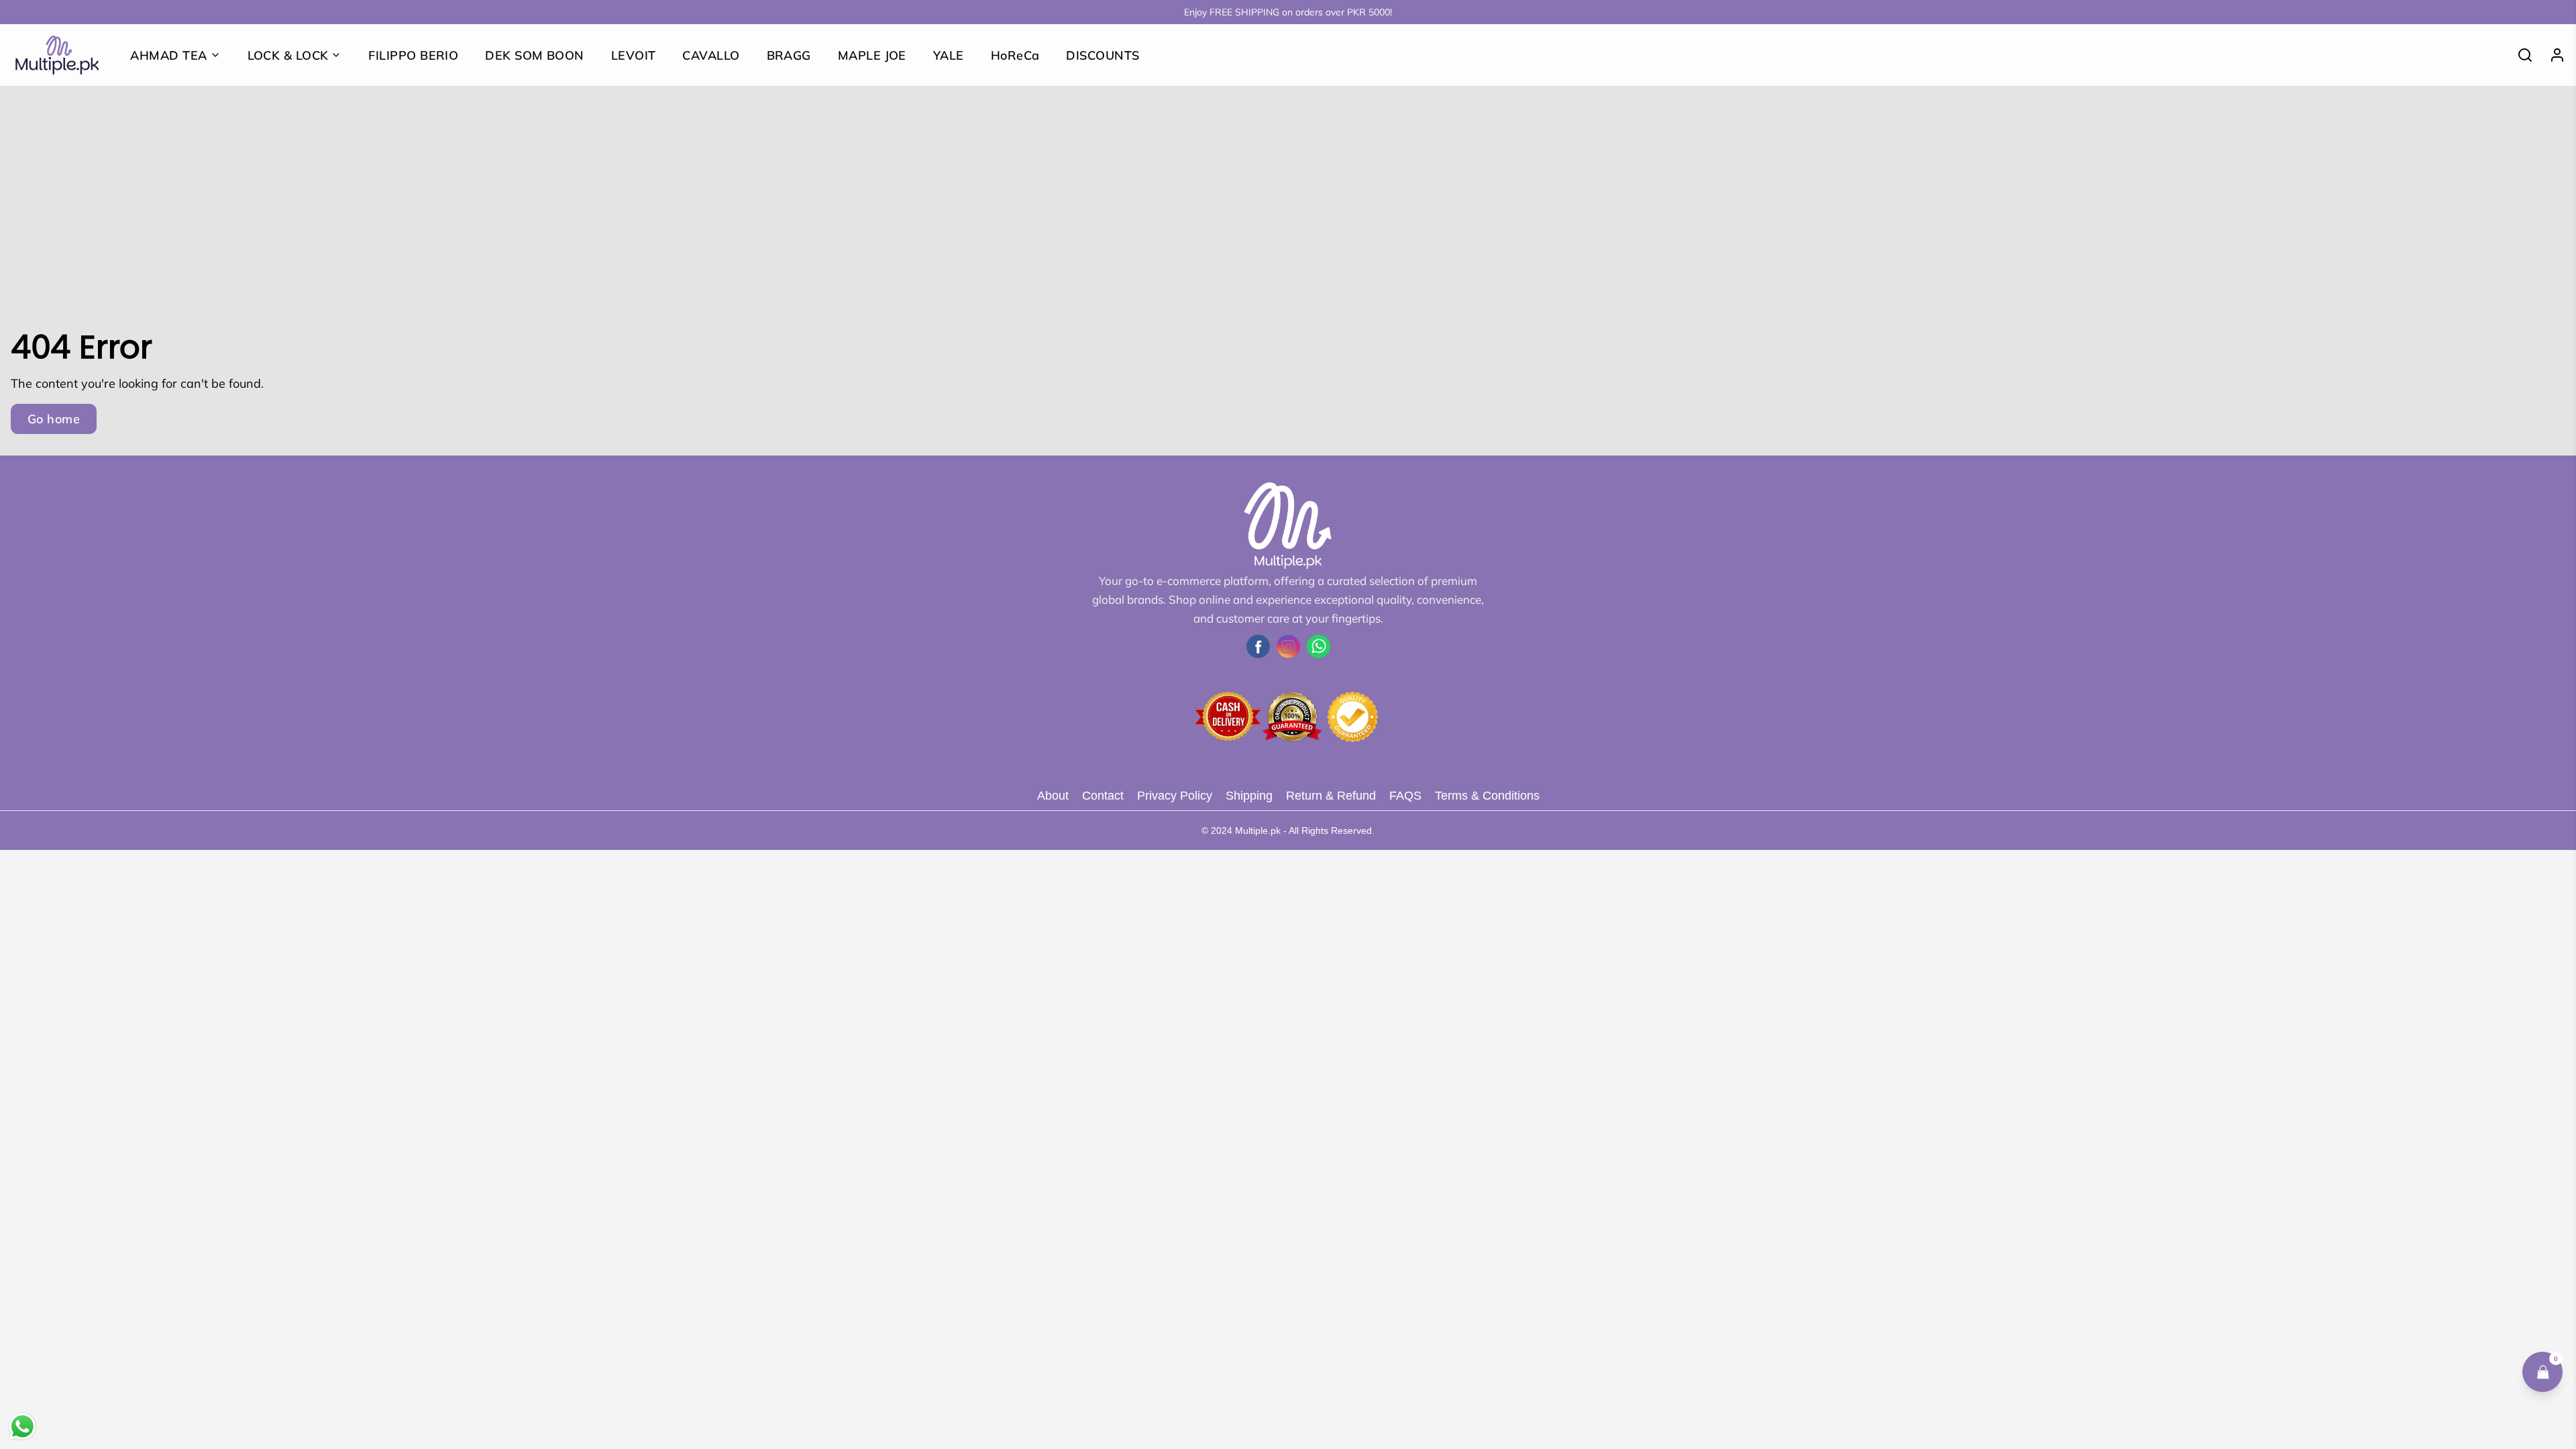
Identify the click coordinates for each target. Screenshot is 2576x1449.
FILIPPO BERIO (413, 55)
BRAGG (789, 55)
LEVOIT (634, 55)
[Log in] (2552, 55)
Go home (54, 419)
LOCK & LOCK (288, 55)
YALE (949, 55)
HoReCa (1015, 55)
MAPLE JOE (872, 55)
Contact (1103, 796)
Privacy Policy (1175, 796)
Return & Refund (1331, 796)
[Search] (2520, 55)
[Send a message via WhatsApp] (22, 1427)
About (1053, 796)
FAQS (1405, 796)
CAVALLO (711, 55)
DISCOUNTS (1103, 55)
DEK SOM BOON (534, 55)
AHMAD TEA (168, 55)
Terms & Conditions (1487, 796)
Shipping (1249, 796)
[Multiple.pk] (57, 55)
